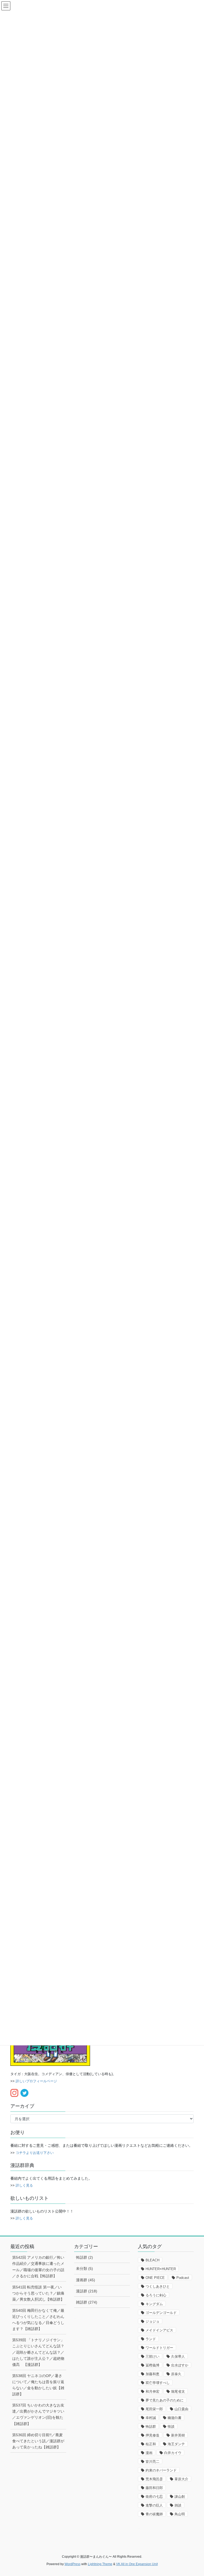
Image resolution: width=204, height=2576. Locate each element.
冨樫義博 (152, 2365)
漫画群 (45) (86, 2280)
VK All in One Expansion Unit (137, 2564)
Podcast (183, 2278)
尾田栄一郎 (154, 2409)
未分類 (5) (84, 2269)
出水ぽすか (180, 2365)
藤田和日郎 (154, 2488)
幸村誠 (151, 2418)
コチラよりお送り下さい (35, 2153)
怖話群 (151, 2427)
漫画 (149, 2453)
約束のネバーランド (161, 2470)
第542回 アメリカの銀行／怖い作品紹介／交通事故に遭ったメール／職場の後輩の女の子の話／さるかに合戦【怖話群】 (38, 2267)
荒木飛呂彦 (154, 2479)
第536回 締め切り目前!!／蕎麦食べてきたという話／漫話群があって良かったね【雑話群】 (38, 2441)
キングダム (154, 2304)
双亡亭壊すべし (158, 2383)
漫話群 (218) (87, 2291)
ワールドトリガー (159, 2348)
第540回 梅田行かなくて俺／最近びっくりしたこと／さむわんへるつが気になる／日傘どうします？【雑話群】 (38, 2320)
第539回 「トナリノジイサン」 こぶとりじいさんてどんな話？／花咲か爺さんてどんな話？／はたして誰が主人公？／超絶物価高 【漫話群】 (38, 2352)
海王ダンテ (176, 2444)
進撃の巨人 (154, 2505)
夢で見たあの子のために (165, 2400)
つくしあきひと (158, 2286)
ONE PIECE (155, 2278)
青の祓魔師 (154, 2514)
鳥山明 (180, 2514)
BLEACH (152, 2260)
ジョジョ (152, 2321)
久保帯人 (178, 2356)
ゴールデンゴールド (161, 2313)
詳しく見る (24, 2185)
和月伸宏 (152, 2391)
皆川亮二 (152, 2462)
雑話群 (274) (87, 2302)
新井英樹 (178, 2435)
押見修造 (152, 2435)
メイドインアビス (159, 2330)
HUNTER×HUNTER (161, 2269)
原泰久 (176, 2374)
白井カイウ (173, 2453)
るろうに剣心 (156, 2295)
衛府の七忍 (154, 2497)
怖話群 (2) (84, 2257)
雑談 (178, 2505)
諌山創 (180, 2497)
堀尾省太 (178, 2391)
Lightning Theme (100, 2564)
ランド (151, 2339)
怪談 (171, 2427)
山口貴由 (181, 2409)
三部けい (152, 2356)
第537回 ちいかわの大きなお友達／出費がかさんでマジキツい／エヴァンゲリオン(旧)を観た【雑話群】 (38, 2414)
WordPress (73, 2564)
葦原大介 (181, 2479)
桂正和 (151, 2444)
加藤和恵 (152, 2374)
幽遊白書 (175, 2418)
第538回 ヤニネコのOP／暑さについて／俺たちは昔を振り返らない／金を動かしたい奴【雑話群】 (38, 2385)
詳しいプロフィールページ (36, 2081)
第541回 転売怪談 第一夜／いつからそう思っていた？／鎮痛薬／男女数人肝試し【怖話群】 (38, 2293)
